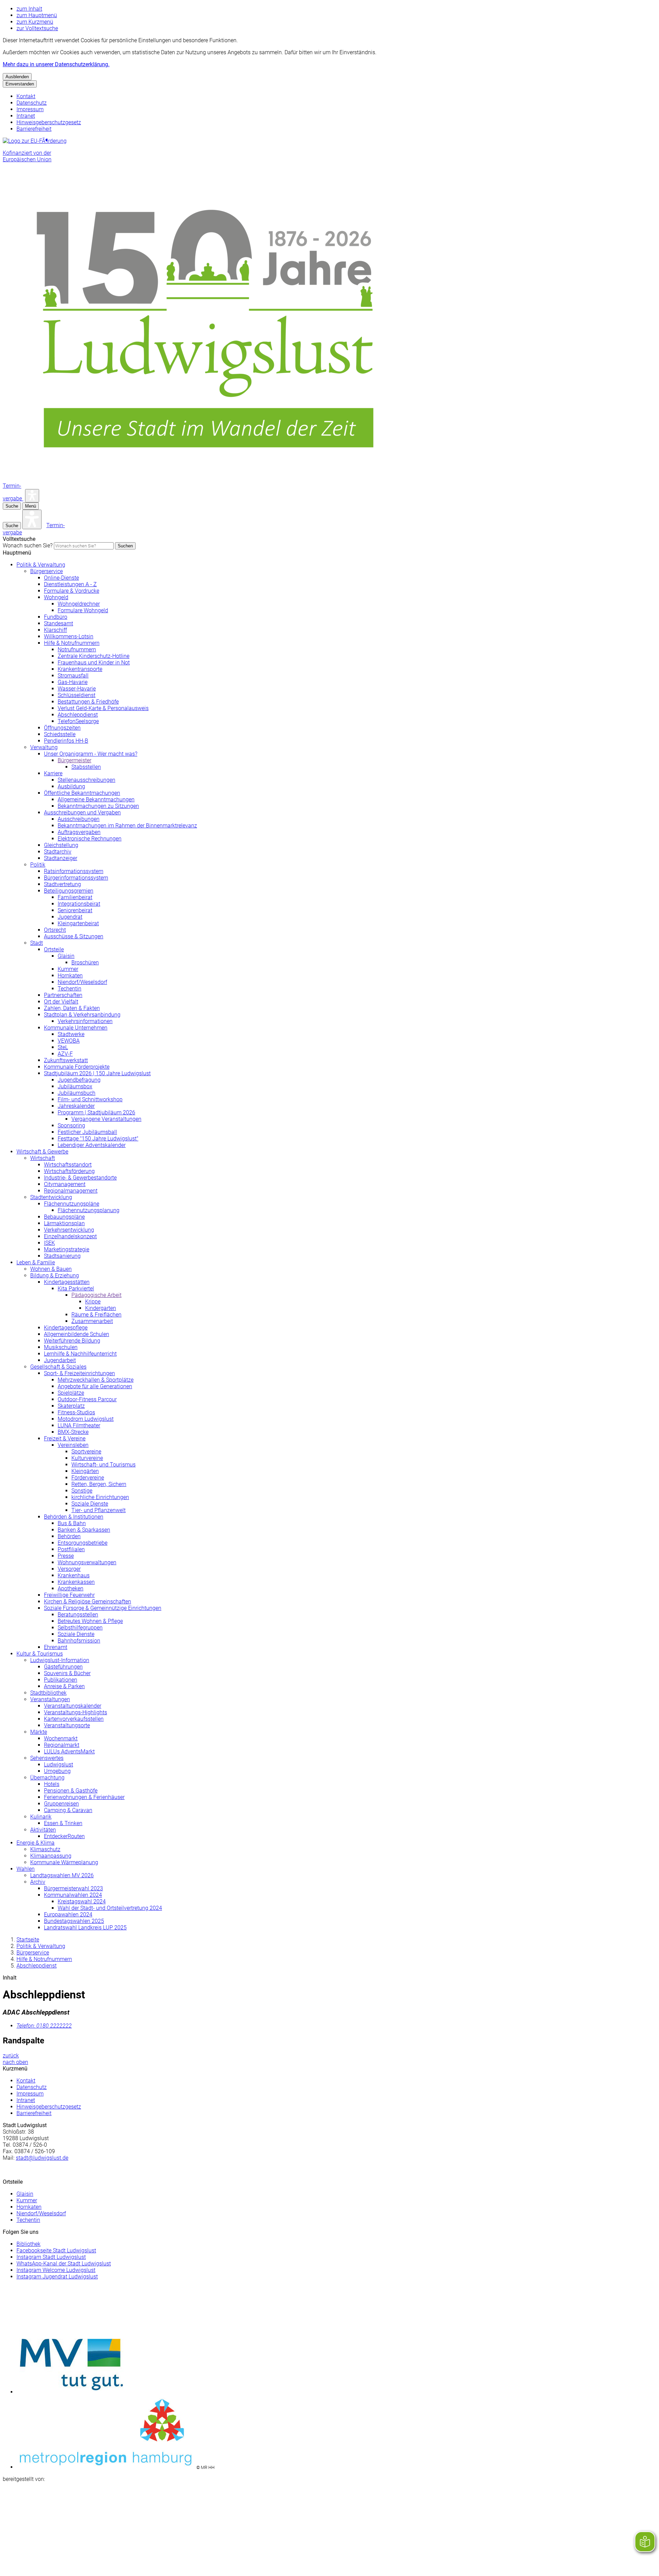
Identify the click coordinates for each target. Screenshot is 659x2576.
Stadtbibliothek (48, 1693)
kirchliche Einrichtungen (100, 1497)
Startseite (28, 1940)
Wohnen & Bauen (51, 1269)
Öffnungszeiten (62, 728)
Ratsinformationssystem (74, 871)
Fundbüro (56, 617)
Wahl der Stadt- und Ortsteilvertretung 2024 (110, 1908)
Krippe (93, 1302)
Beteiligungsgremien (69, 891)
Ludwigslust (59, 1765)
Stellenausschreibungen (86, 780)
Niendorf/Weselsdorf (82, 982)
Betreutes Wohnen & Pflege (90, 1621)
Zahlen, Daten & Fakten (72, 1008)
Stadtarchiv (58, 852)
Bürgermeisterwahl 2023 (73, 1888)
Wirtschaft (43, 1158)
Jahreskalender (76, 1106)
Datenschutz (32, 103)
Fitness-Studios (76, 1412)
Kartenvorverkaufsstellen (74, 1719)
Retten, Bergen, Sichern (99, 1484)
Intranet (26, 116)
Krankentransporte (80, 669)
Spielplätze (71, 1393)
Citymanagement (65, 1184)
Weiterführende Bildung (72, 1341)
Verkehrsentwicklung (69, 1230)
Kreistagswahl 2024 (82, 1901)
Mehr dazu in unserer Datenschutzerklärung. (56, 64)
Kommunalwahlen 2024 (73, 1895)
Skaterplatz (71, 1406)
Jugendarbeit (60, 1360)
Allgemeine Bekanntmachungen (96, 799)
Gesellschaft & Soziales (58, 1367)
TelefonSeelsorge (78, 721)
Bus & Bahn (72, 1523)
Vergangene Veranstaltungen (106, 1119)
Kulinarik (41, 1817)
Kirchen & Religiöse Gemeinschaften (88, 1602)
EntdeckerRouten (64, 1836)
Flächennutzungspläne (72, 1204)
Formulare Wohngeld (83, 610)
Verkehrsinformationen (85, 1021)
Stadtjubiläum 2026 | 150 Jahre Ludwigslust (97, 1073)
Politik (38, 865)
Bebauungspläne (64, 1217)
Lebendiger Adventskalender (92, 1145)
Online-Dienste (61, 578)
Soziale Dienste (90, 1504)
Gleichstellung (61, 845)
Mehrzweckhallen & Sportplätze (96, 1380)
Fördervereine (88, 1478)
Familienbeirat (75, 897)
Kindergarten (101, 1308)
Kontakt (26, 96)
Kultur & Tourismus (40, 1654)
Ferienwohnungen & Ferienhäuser (84, 1797)
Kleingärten (85, 1471)
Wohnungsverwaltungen (87, 1562)
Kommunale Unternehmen (76, 1028)
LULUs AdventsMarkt (69, 1751)
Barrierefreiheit (34, 129)
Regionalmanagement (71, 1191)
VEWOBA (69, 1041)
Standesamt (59, 623)
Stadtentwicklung (51, 1197)
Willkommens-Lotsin (69, 636)
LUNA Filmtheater (79, 1425)
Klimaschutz (45, 1849)
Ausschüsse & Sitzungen (74, 936)
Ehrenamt (56, 1647)
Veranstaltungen (50, 1699)
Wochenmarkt (61, 1738)
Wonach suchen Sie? (28, 546)
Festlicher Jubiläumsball (87, 1132)
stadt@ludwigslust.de (42, 2158)
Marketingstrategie (67, 1249)
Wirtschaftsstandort (68, 1165)
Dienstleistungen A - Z (70, 584)
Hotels (52, 1784)
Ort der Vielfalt (61, 1002)
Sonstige (82, 1491)
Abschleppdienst (78, 715)
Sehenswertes (47, 1758)
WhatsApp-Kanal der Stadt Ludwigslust (64, 2264)
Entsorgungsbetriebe (83, 1543)
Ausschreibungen (79, 819)
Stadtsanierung (62, 1256)
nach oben (15, 2062)
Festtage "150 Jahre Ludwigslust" (98, 1139)
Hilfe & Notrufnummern (72, 643)
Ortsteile (54, 949)
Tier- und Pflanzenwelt (99, 1510)
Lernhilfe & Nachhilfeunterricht (80, 1354)
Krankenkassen (76, 1582)
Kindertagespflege (66, 1328)
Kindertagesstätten (67, 1282)
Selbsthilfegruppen (80, 1628)
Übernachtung (47, 1778)
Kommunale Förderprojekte (77, 1067)
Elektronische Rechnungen (90, 839)
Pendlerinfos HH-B (66, 741)
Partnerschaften (63, 995)
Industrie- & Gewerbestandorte (80, 1178)
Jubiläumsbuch (77, 1093)
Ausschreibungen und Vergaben (82, 813)
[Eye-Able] (32, 496)
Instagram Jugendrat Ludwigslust (57, 2277)
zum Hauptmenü (37, 15)
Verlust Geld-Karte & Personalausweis (103, 708)
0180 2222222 (44, 2026)
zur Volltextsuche (37, 28)
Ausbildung (71, 786)
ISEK (49, 1243)
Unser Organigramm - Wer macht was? (91, 754)
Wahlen (26, 1869)
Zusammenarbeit (92, 1321)
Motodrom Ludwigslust (86, 1419)
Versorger (69, 1569)
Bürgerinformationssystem (76, 878)
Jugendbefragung (79, 1080)
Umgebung (57, 1771)
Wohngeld (56, 597)
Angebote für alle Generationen (95, 1386)
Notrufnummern (77, 649)
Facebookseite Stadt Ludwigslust (56, 2250)
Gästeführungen (63, 1667)
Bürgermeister (74, 760)
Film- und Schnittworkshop (90, 1099)
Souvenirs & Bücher (67, 1673)
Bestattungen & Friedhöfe (88, 702)
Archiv (38, 1882)
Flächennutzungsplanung (89, 1210)
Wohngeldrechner (79, 604)
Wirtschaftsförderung (69, 1171)
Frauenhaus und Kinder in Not (94, 663)
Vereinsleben (73, 1445)
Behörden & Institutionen (74, 1517)
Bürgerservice (47, 571)
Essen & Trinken (63, 1823)
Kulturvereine (87, 1458)
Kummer (68, 969)
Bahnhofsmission (79, 1641)
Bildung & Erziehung (55, 1275)
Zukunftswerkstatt (66, 1060)
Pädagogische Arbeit (96, 1295)
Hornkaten (70, 976)
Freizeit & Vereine (65, 1438)
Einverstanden (20, 84)
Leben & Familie (36, 1262)
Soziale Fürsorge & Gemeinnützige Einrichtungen (103, 1608)
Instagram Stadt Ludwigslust (51, 2257)
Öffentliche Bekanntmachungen (82, 793)
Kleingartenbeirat (78, 923)
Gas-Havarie (73, 682)
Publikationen (61, 1680)
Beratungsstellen (78, 1615)
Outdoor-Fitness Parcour (87, 1399)
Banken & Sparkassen (84, 1530)
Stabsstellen (86, 767)
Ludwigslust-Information (60, 1660)
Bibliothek (28, 2244)
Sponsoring (71, 1125)
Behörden (69, 1536)
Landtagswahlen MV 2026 (62, 1875)
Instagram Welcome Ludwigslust (56, 2270)
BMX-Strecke (73, 1432)
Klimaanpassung (51, 1856)
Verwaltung (44, 747)
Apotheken (71, 1588)
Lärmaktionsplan (64, 1223)
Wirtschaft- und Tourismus (103, 1465)
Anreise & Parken (64, 1686)
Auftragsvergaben (79, 832)
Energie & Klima (36, 1843)
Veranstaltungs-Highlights (76, 1712)
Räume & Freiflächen (96, 1315)
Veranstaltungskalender (73, 1706)
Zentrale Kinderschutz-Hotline (94, 656)
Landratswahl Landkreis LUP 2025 (85, 1928)
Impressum (30, 109)
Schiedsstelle (60, 734)
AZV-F (65, 1054)
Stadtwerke (71, 1034)
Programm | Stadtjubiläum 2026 (96, 1112)
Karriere (53, 773)
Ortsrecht (55, 930)
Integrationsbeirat (79, 904)
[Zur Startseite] (209, 479)
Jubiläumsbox (75, 1086)
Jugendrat (70, 917)
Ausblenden (17, 77)
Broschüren (85, 962)
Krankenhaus (74, 1575)
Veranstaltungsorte (67, 1725)
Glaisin (66, 956)
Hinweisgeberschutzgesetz (49, 122)
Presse (66, 1556)
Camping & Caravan (68, 1810)
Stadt (37, 943)
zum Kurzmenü (35, 22)
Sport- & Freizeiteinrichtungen (79, 1373)
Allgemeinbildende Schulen (77, 1334)
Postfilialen (71, 1549)
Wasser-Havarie (77, 689)
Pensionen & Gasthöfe (71, 1791)
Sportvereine (86, 1452)
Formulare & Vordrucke (72, 591)
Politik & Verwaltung (41, 565)
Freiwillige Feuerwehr (69, 1595)
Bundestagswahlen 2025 (74, 1921)
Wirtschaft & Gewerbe (42, 1152)
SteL (63, 1047)
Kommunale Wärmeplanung (64, 1862)
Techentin (70, 989)
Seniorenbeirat (75, 910)
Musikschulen (61, 1347)
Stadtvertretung (62, 884)
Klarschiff (55, 630)
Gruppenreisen (61, 1804)
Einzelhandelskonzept (70, 1236)
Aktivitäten (43, 1830)
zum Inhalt (29, 9)
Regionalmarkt (62, 1745)
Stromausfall (73, 676)
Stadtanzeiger (61, 858)
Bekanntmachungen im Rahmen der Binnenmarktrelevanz (127, 826)
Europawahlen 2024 (68, 1914)
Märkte (39, 1732)
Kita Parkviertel (76, 1289)
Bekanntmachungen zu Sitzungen (98, 806)
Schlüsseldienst (77, 695)
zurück (11, 2056)
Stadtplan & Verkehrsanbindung (82, 1015)
